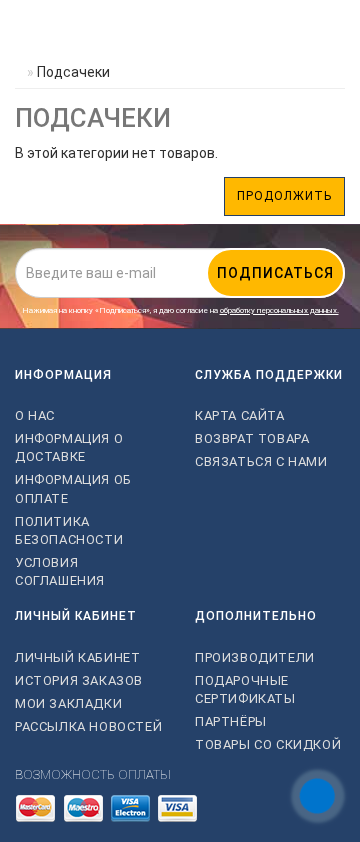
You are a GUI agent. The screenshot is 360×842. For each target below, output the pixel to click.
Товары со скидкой (268, 744)
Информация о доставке (69, 447)
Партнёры (231, 721)
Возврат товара (252, 438)
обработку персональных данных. (279, 310)
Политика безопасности (69, 530)
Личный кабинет (77, 657)
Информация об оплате (73, 488)
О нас (35, 415)
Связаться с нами (261, 461)
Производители (255, 657)
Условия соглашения (60, 571)
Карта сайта (240, 415)
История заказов (79, 680)
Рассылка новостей (88, 726)
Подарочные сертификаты (245, 689)
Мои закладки (68, 703)
